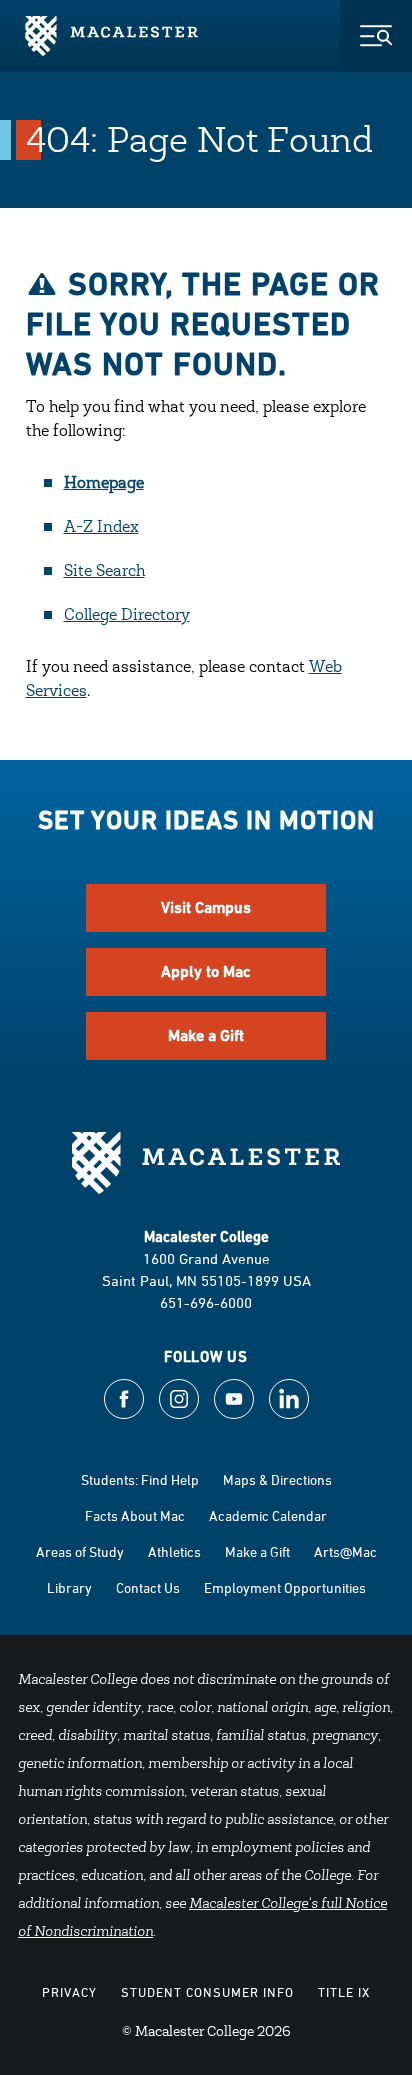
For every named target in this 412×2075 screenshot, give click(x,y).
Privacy (69, 1992)
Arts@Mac (345, 1551)
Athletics (174, 1551)
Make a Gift (206, 1035)
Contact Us (148, 1587)
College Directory (127, 616)
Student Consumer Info (207, 1992)
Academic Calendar (268, 1515)
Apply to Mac (206, 971)
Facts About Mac (135, 1515)
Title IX (344, 1992)
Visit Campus (206, 907)
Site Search (104, 572)
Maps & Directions (277, 1479)
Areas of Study (80, 1551)
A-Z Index (101, 528)
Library (69, 1587)
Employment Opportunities (285, 1587)
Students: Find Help (140, 1479)
